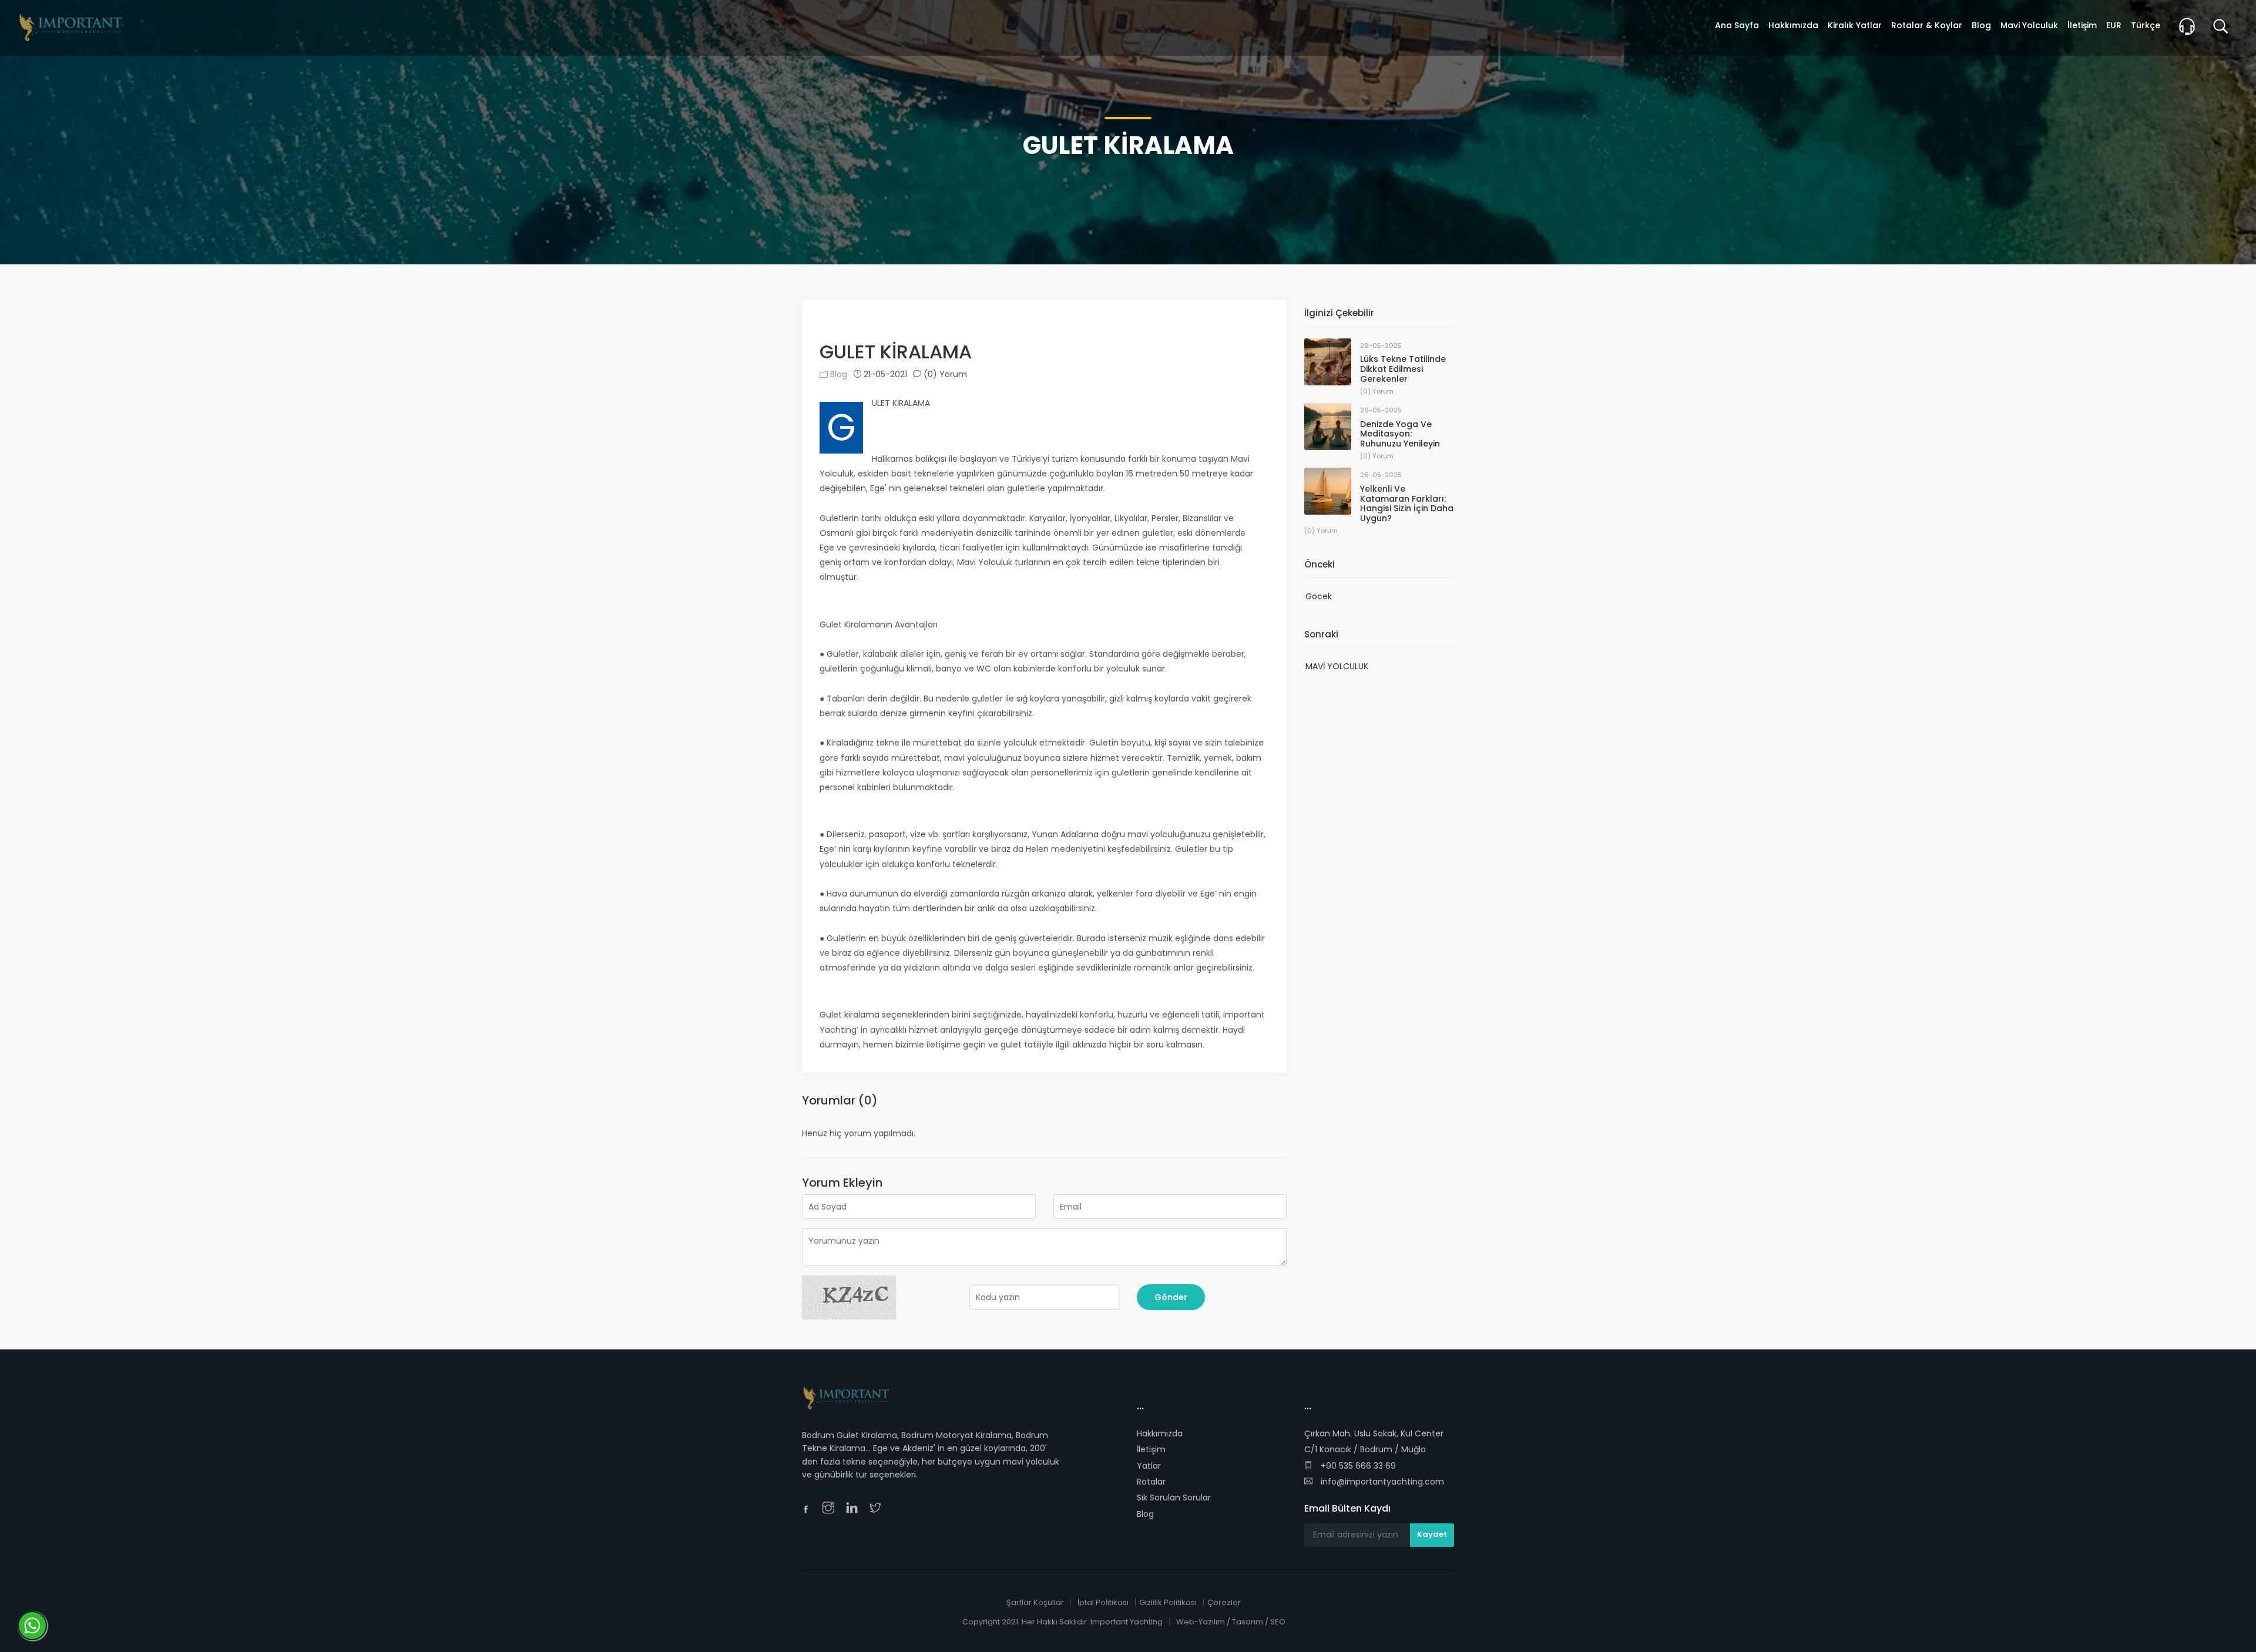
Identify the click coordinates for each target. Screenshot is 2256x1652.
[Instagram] (831, 1509)
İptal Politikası (1103, 1602)
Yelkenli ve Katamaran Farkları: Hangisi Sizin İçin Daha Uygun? (1407, 503)
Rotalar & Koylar (1927, 25)
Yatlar (1149, 1466)
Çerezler (1224, 1602)
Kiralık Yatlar (1855, 25)
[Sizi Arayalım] (2191, 28)
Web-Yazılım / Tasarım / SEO (1231, 1622)
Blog (837, 374)
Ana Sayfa (1737, 25)
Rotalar (1151, 1482)
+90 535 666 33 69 (1357, 1466)
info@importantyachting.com (1381, 1482)
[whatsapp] (896, 1509)
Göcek (1319, 596)
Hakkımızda (1160, 1433)
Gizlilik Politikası (1168, 1602)
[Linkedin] (855, 1509)
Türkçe (2146, 25)
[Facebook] (809, 1511)
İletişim (1151, 1449)
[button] (853, 323)
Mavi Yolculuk (2029, 25)
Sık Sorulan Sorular (1174, 1497)
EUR (2114, 25)
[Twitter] (878, 1509)
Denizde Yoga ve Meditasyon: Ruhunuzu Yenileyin (1400, 434)
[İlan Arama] (2225, 28)
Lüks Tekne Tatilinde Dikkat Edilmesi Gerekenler (1403, 369)
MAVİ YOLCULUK (1337, 666)
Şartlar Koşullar (1035, 1602)
